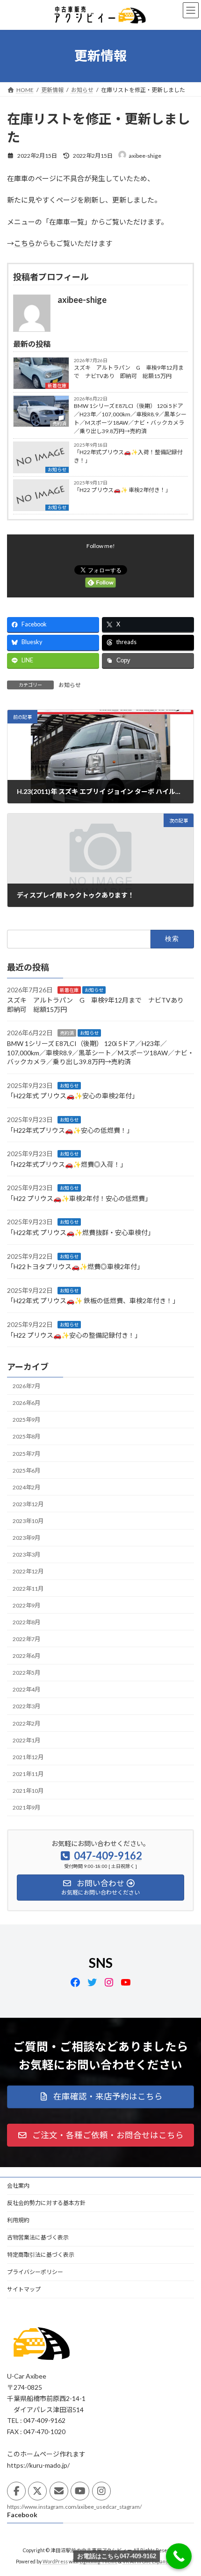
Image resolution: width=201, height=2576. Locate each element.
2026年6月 (26, 1403)
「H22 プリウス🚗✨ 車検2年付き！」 (122, 490)
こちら (25, 243)
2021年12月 (28, 1757)
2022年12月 (28, 1572)
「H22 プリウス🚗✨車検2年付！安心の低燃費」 (79, 1198)
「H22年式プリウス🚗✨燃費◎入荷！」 (67, 1164)
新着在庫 (57, 386)
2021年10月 (28, 1791)
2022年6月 (26, 1656)
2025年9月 (26, 1420)
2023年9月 (26, 1538)
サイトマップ (24, 2289)
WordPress (55, 2562)
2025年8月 (26, 1437)
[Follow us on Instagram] (101, 2491)
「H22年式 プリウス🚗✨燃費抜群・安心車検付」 (81, 1232)
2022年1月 (26, 1740)
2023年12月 (28, 1504)
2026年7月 (26, 1386)
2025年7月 (26, 1454)
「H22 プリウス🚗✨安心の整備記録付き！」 (74, 1335)
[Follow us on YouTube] (80, 2491)
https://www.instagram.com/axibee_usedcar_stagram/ (74, 2507)
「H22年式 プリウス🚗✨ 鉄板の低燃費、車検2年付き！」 (93, 1301)
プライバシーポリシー (35, 2272)
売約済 (67, 1033)
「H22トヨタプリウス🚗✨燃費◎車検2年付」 (75, 1267)
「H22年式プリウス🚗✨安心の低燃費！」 (70, 1130)
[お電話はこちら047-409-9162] (179, 2556)
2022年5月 (26, 1673)
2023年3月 (26, 1555)
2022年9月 (26, 1605)
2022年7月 (26, 1639)
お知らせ (57, 470)
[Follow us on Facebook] (16, 2491)
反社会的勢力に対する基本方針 (46, 2203)
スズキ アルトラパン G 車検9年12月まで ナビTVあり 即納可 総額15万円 (129, 372)
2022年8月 (26, 1622)
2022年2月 (26, 1723)
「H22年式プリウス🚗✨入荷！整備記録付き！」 (128, 456)
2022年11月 (28, 1589)
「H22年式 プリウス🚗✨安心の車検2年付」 (73, 1096)
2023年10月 (28, 1521)
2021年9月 (26, 1807)
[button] (100, 2097)
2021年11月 (28, 1774)
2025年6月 (26, 1470)
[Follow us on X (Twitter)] (37, 2491)
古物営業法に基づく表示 (38, 2237)
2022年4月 (26, 1690)
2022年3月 (26, 1707)
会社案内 (18, 2186)
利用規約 (18, 2220)
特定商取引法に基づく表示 (41, 2255)
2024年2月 (26, 1487)
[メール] (59, 2491)
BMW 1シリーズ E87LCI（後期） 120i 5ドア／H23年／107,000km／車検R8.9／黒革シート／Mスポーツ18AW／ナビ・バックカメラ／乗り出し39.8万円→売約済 (130, 418)
